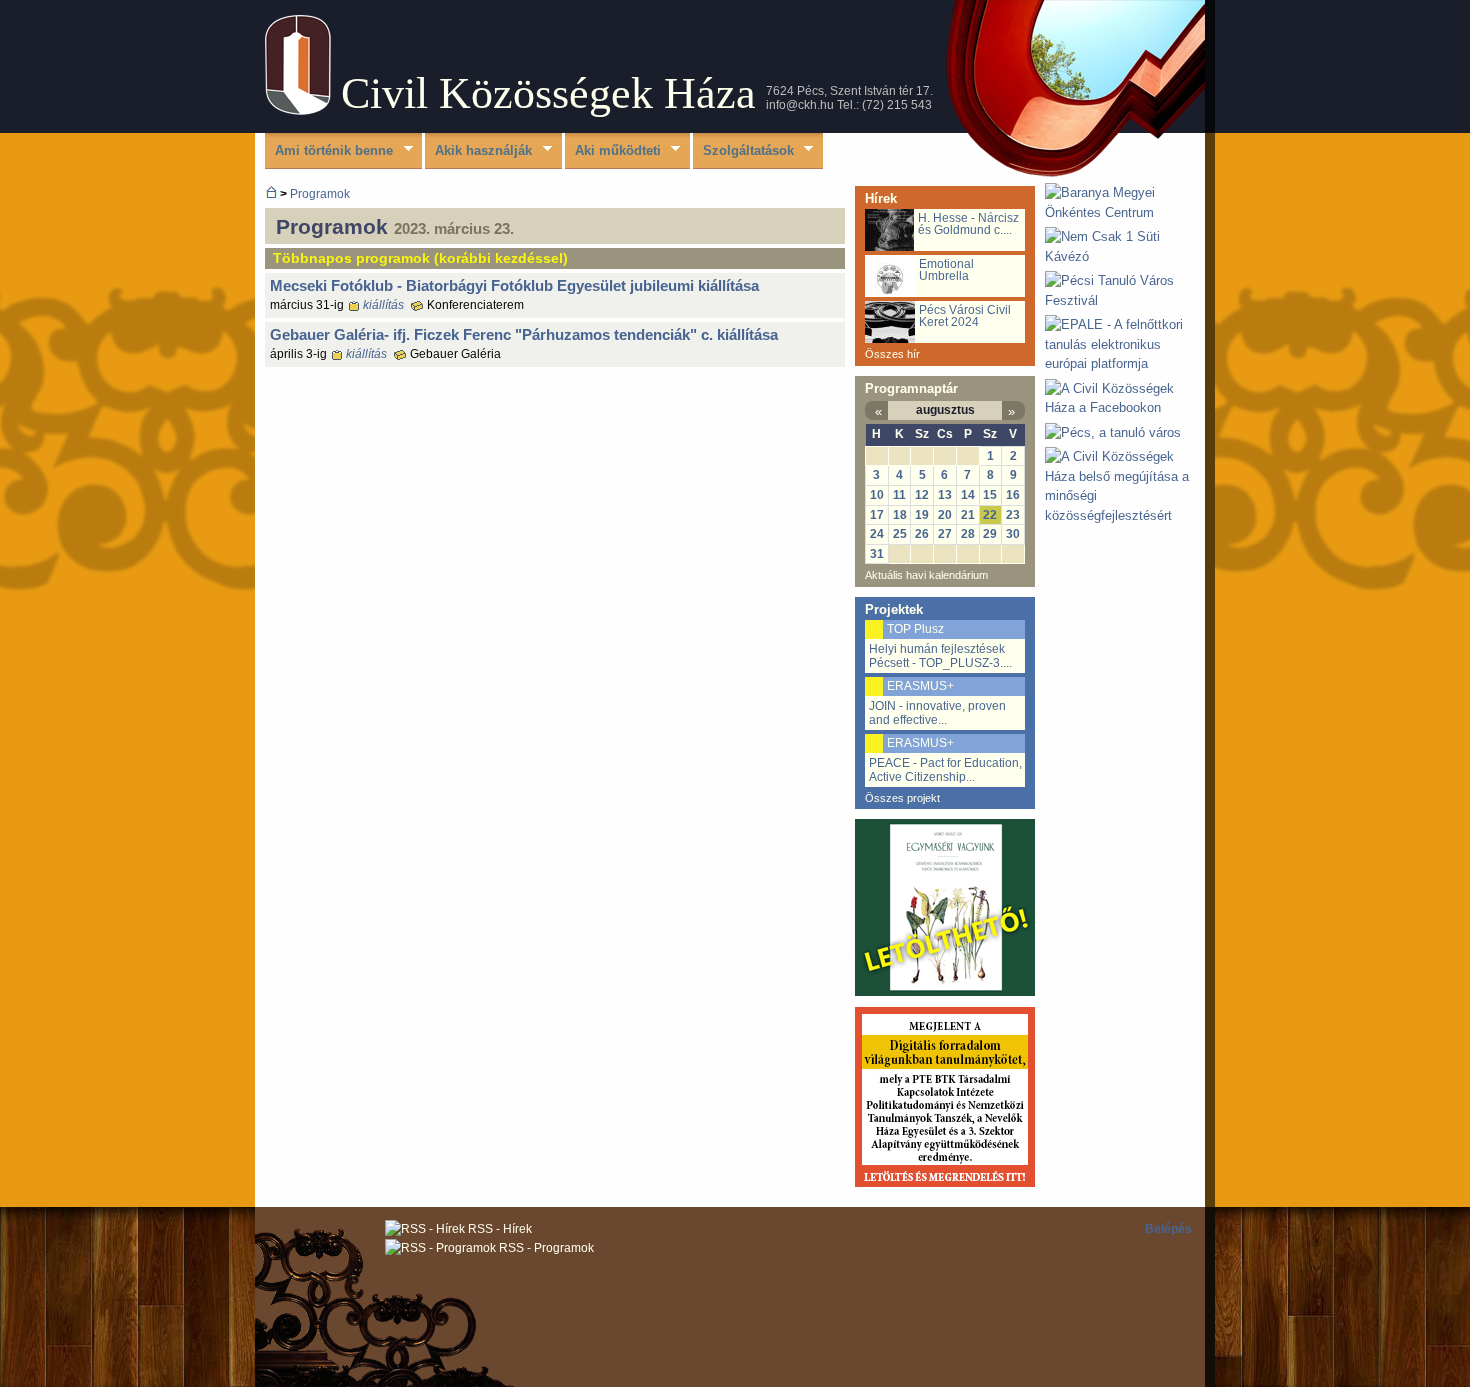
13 (945, 495)
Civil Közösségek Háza (548, 93)
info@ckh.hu (800, 105)
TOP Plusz (915, 629)
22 (990, 515)
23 (1013, 515)
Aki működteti (613, 151)
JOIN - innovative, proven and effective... (937, 713)
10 (877, 495)
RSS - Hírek (498, 1229)
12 (922, 495)
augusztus (945, 410)
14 (968, 495)
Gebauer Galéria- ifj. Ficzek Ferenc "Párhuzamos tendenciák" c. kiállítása (524, 334)
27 (945, 534)
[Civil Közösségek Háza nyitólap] (271, 193)
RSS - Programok (545, 1248)
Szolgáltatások (743, 151)
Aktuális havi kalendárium (926, 575)
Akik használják (478, 151)
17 (877, 515)
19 (922, 515)
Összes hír (892, 354)
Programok (320, 193)
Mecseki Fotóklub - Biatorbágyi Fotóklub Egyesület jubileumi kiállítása (514, 285)
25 (900, 534)
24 (877, 534)
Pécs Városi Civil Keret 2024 (965, 316)
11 (899, 495)
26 (922, 534)
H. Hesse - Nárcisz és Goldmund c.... (968, 224)
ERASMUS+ (920, 686)
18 (900, 515)
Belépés (1168, 1229)
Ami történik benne (329, 151)
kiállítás (383, 305)
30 (1013, 534)
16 (1013, 495)
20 (945, 515)
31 (877, 554)
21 (968, 515)
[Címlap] (298, 110)
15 (990, 495)
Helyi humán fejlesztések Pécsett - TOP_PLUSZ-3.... (940, 656)
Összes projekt (902, 798)
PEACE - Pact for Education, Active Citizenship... (945, 770)
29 (990, 534)
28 (968, 534)
